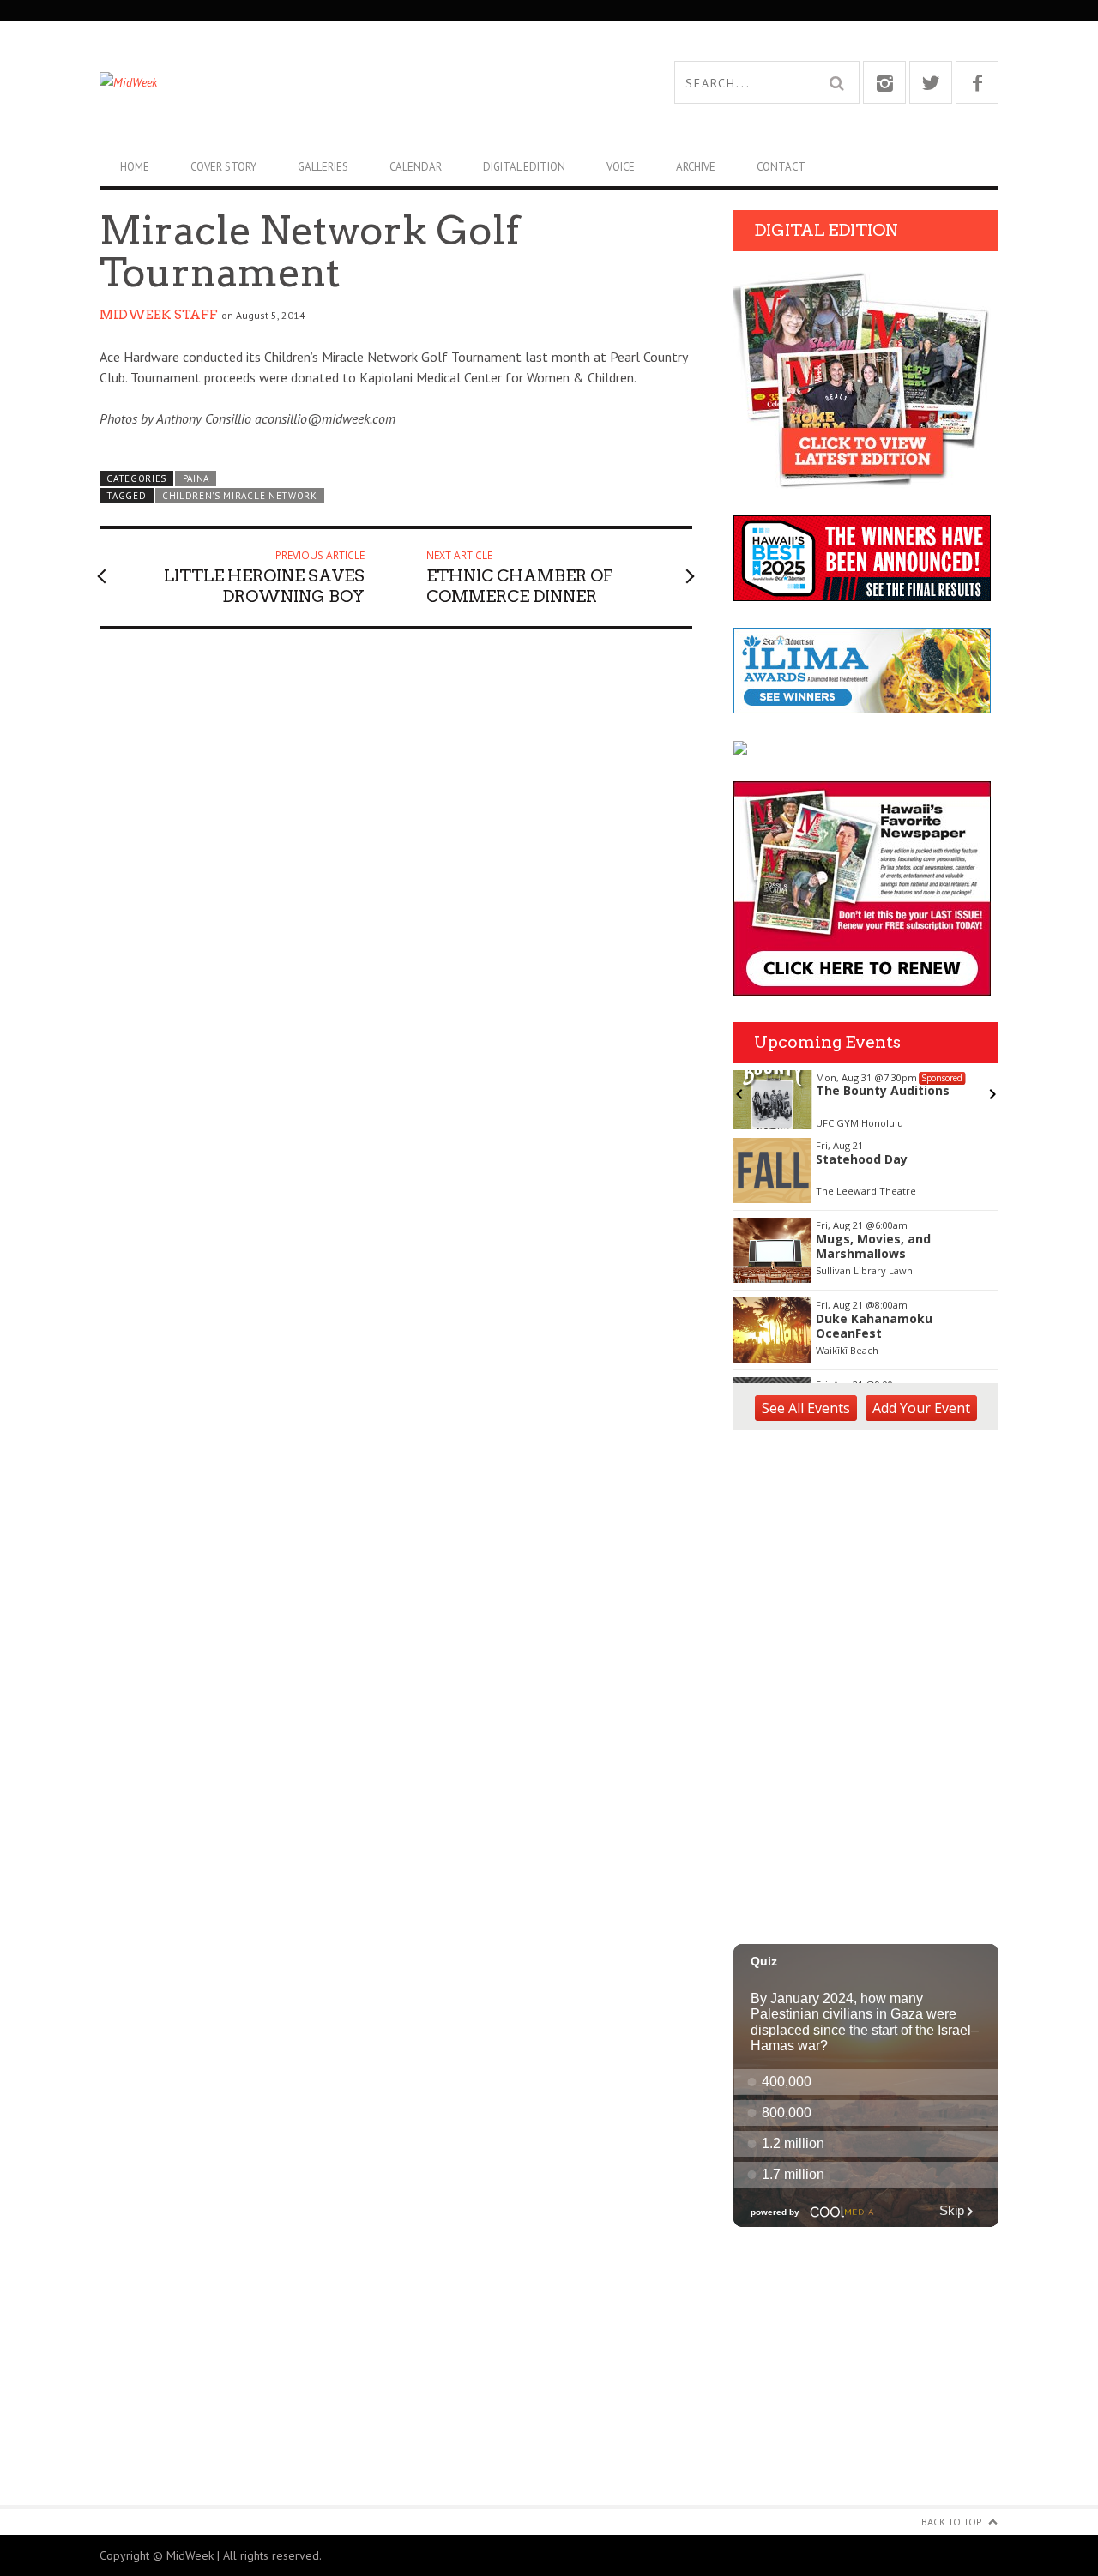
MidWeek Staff (159, 315)
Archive (696, 167)
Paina (196, 478)
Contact (781, 167)
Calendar (416, 167)
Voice (621, 167)
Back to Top (952, 2522)
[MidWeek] (324, 82)
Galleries (323, 167)
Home (135, 167)
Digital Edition (524, 167)
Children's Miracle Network (240, 496)
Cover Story (223, 167)
